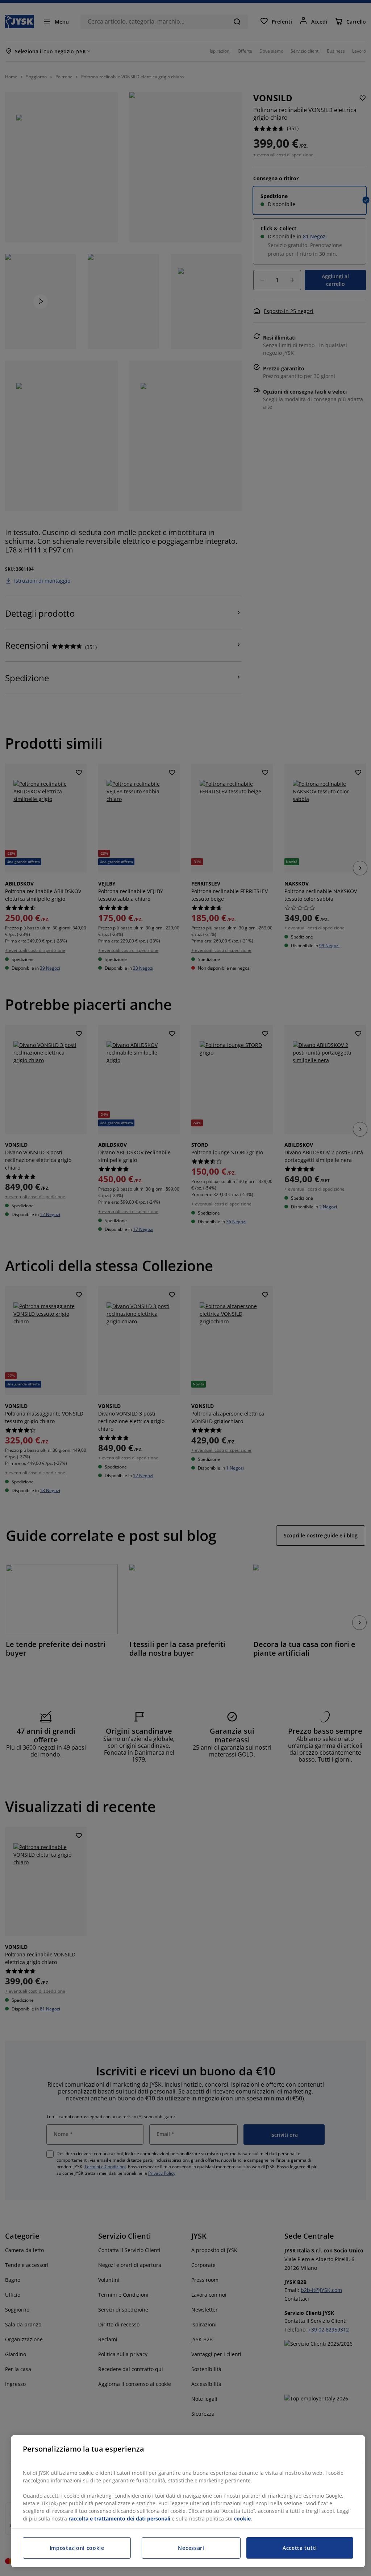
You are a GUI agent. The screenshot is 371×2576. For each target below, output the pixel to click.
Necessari (191, 2548)
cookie (242, 2519)
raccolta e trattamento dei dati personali (119, 2519)
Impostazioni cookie (77, 2548)
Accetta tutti (300, 2548)
